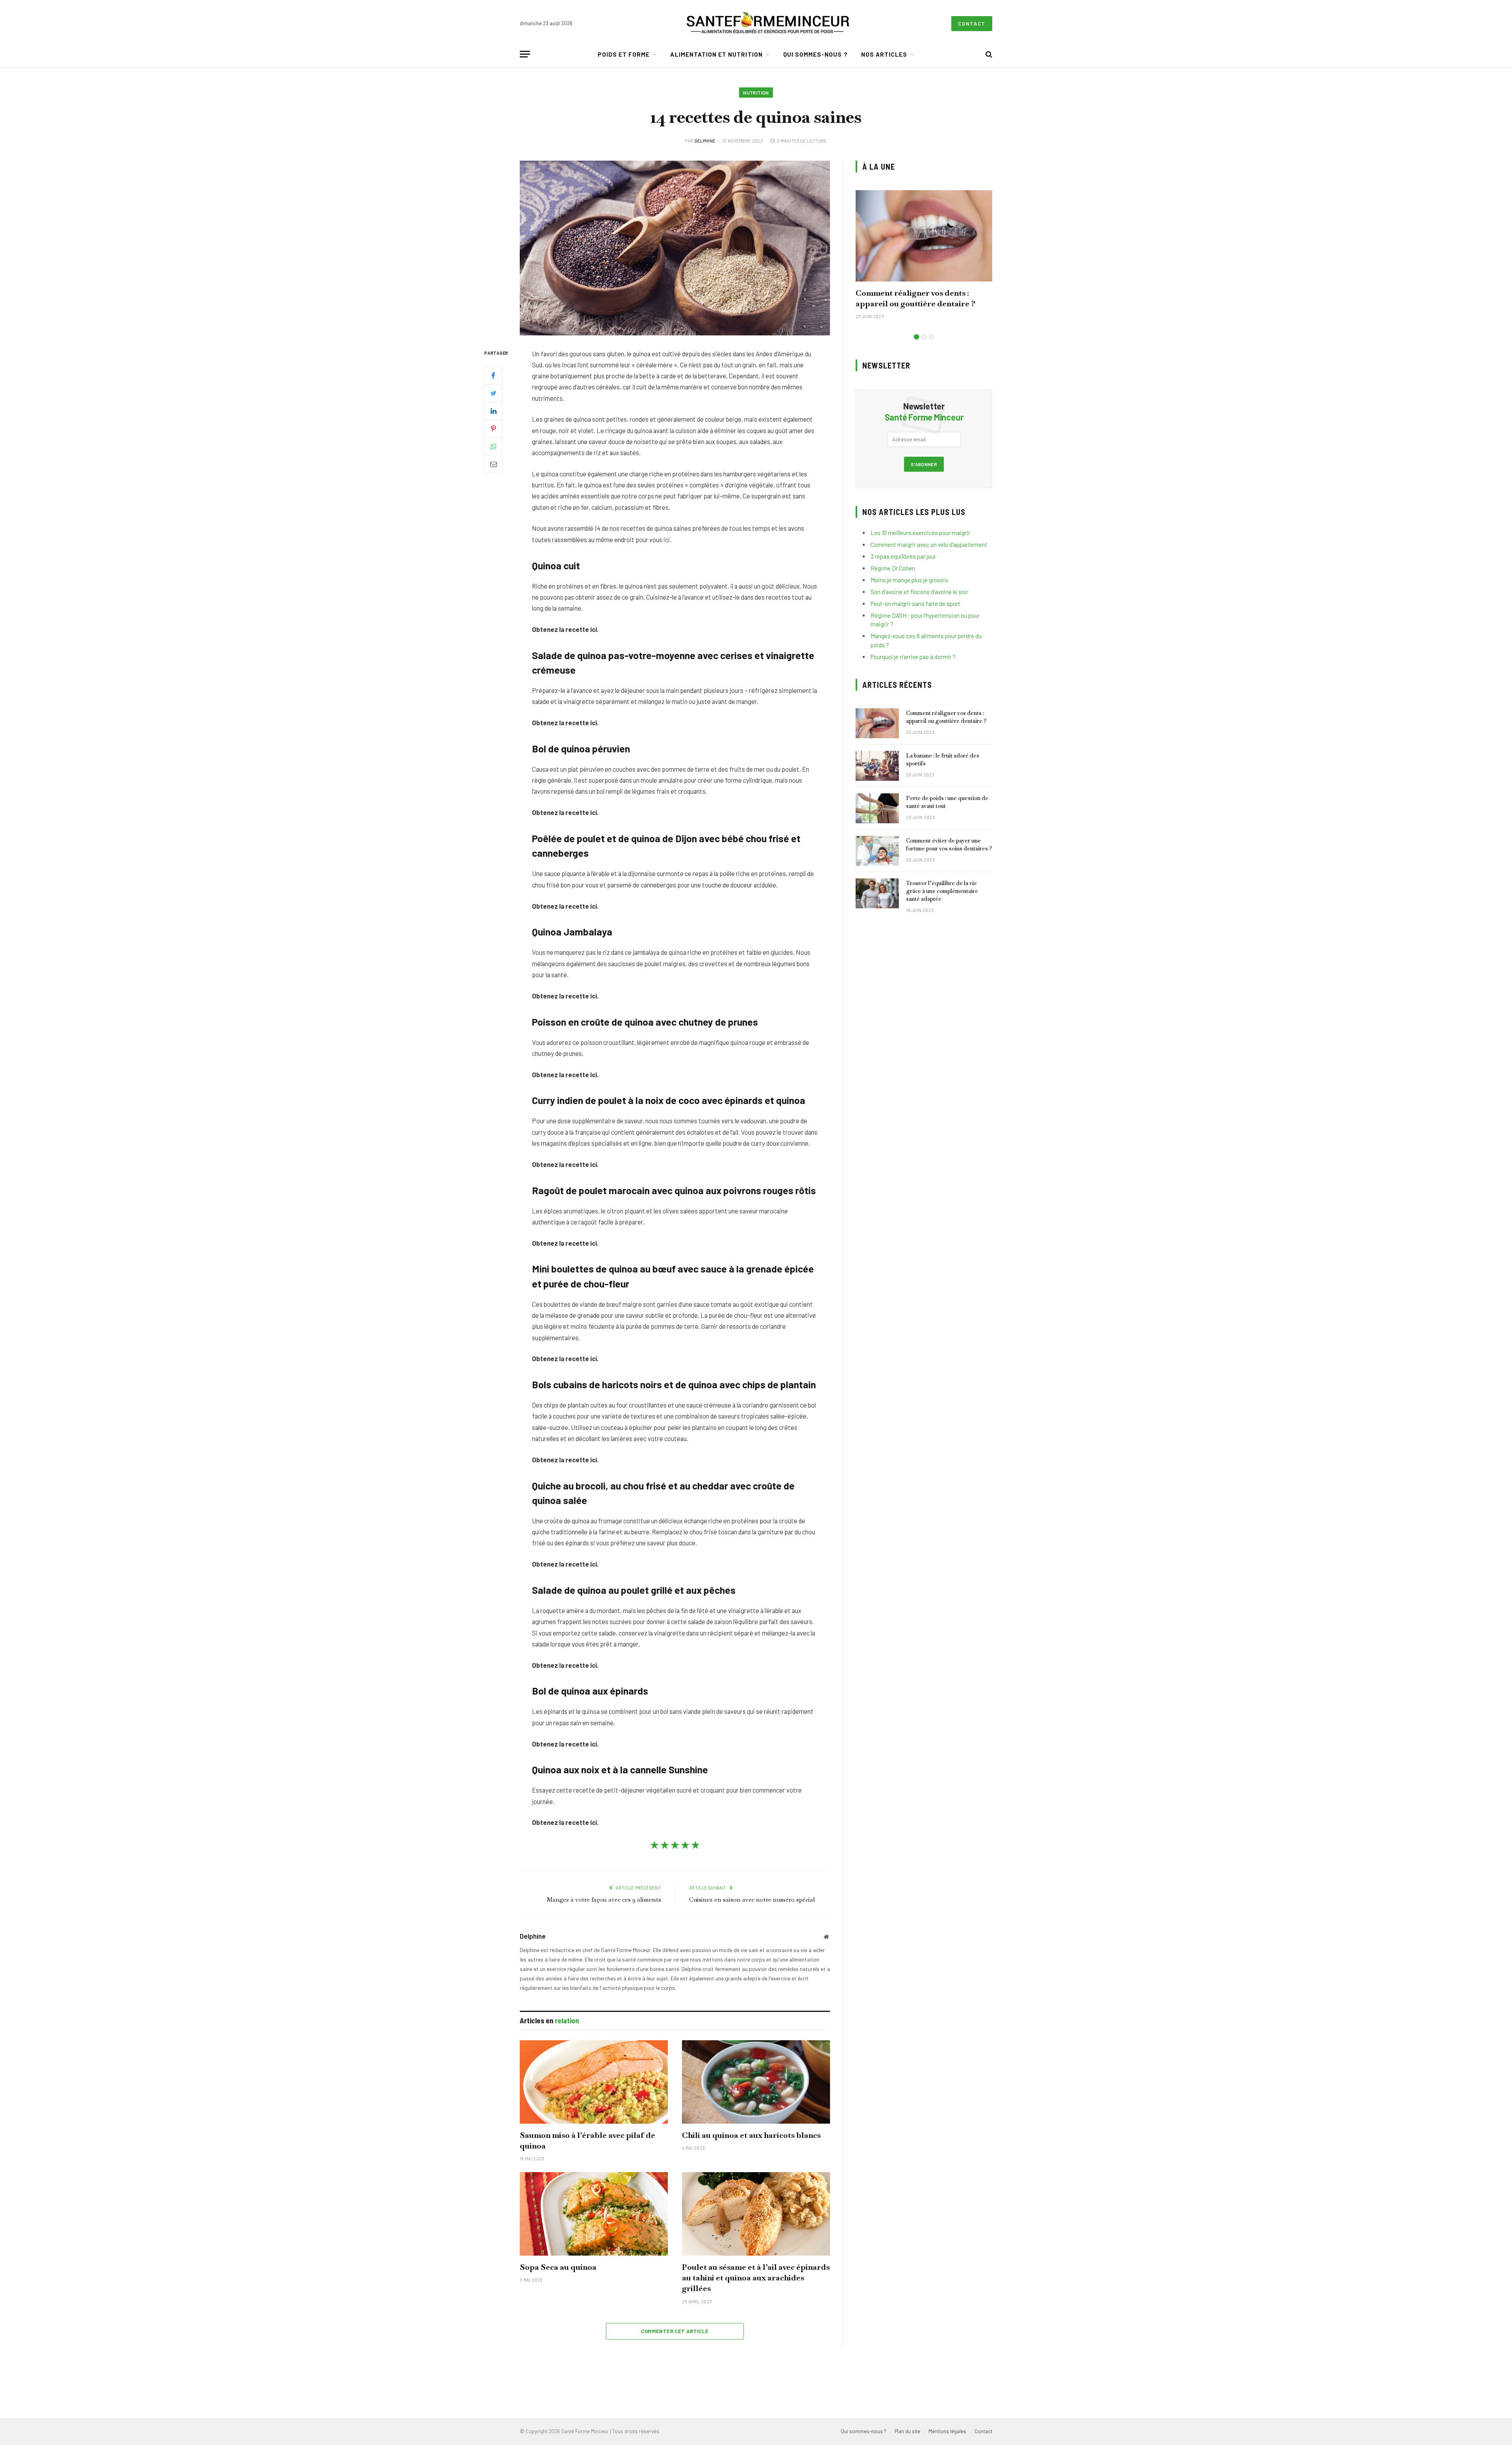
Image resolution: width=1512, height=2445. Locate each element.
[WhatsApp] (493, 446)
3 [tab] (931, 337)
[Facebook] (493, 375)
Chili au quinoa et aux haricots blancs (751, 2135)
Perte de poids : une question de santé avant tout (947, 802)
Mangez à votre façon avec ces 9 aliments (604, 1900)
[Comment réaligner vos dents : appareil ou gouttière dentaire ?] (924, 236)
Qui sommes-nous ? (815, 54)
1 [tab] (916, 337)
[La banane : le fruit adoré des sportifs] (877, 766)
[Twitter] (493, 393)
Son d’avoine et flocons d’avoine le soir (919, 592)
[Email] (493, 464)
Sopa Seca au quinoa (558, 2267)
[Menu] (525, 54)
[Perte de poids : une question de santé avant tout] (877, 808)
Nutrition (756, 93)
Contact (972, 24)
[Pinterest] (493, 428)
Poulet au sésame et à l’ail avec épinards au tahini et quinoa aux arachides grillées (756, 2278)
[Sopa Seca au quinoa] (594, 2214)
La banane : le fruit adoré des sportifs (943, 759)
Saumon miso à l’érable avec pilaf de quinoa (587, 2140)
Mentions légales (947, 2431)
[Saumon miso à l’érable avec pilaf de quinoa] (594, 2082)
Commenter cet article (675, 2331)
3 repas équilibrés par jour (903, 556)
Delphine (705, 141)
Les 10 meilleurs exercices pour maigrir (920, 533)
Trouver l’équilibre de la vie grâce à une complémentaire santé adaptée (942, 891)
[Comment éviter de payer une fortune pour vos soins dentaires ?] (877, 851)
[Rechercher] (988, 54)
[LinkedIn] (493, 411)
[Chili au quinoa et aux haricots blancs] (756, 2082)
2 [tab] (924, 337)
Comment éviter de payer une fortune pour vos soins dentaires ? (949, 845)
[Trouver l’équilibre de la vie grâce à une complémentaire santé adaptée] (877, 893)
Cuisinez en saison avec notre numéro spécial (752, 1900)
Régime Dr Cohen (893, 568)
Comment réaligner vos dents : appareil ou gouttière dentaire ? (915, 298)
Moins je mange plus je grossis (909, 580)
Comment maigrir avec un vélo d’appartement (929, 545)
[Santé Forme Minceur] (768, 24)
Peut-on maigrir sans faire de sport (915, 604)
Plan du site (907, 2431)
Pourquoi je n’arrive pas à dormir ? (913, 657)
